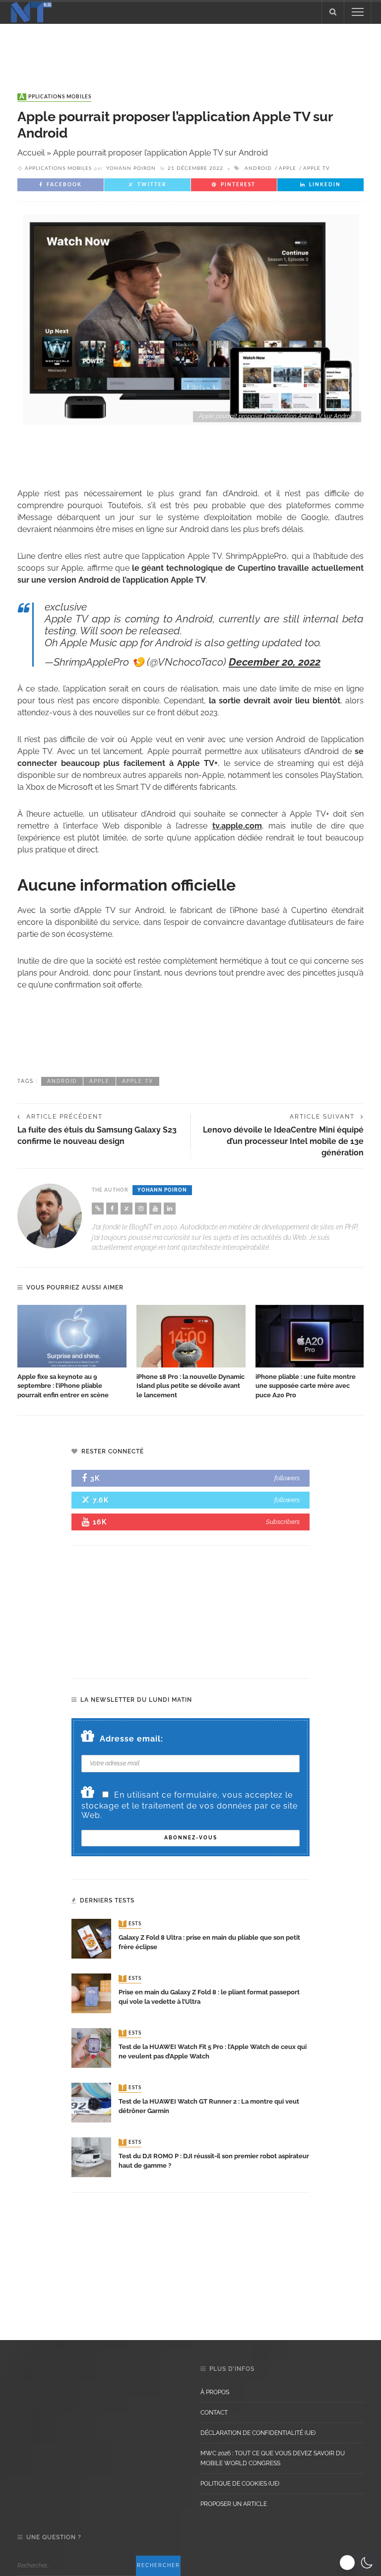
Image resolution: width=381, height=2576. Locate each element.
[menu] (358, 12)
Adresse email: (131, 1739)
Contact (214, 2413)
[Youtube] (155, 1209)
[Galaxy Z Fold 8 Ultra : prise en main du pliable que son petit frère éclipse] (91, 1938)
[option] (72, 1353)
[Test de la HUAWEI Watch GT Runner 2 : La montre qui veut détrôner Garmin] (91, 2102)
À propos (215, 2392)
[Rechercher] (333, 12)
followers (287, 1478)
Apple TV (317, 168)
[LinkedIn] (170, 1209)
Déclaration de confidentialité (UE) (258, 2433)
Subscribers (283, 1522)
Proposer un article (234, 2504)
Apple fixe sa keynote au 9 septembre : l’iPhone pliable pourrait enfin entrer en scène (63, 1386)
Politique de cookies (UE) (240, 2484)
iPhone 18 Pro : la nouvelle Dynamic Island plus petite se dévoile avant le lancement (190, 1386)
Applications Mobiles (55, 97)
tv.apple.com (237, 826)
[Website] (98, 1209)
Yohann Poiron (131, 168)
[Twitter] (127, 1209)
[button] (357, 2563)
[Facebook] (112, 1209)
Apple (287, 168)
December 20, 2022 (275, 662)
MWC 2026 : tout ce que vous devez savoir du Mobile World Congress (273, 2458)
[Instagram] (141, 1209)
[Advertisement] (190, 49)
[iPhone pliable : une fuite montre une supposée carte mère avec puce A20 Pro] (310, 1336)
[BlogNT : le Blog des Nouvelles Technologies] (31, 11)
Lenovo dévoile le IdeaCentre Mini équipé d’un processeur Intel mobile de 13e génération (283, 1141)
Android (258, 168)
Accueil (31, 153)
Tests (131, 1924)
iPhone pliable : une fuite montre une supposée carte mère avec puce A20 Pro (306, 1386)
